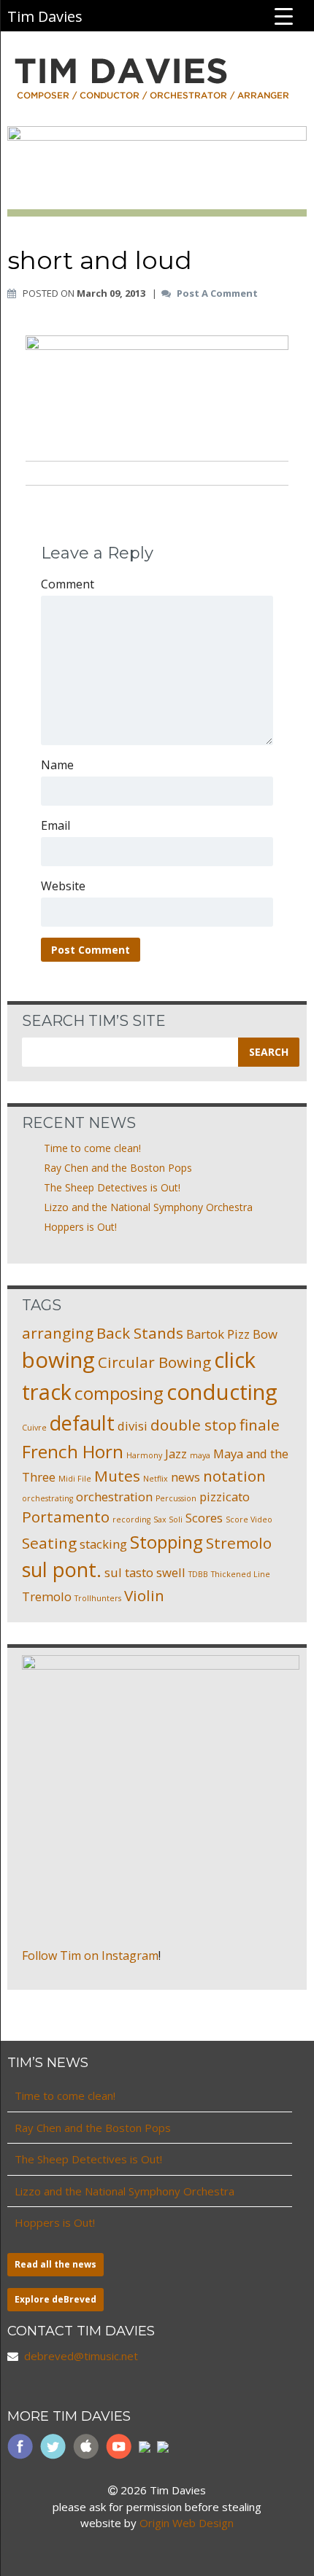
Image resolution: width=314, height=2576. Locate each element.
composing (119, 1393)
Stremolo (239, 1543)
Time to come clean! (92, 1148)
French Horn (73, 1451)
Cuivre (34, 1428)
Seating (49, 1543)
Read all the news (55, 2264)
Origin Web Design (187, 2523)
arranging (58, 1333)
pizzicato (225, 1497)
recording (131, 1519)
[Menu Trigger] (284, 15)
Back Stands (140, 1333)
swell (171, 1572)
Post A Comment (217, 294)
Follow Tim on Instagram (90, 1956)
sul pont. (62, 1569)
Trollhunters (98, 1598)
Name (57, 765)
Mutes (117, 1476)
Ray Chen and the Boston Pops (118, 1168)
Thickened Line (241, 1574)
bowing (58, 1360)
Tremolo (47, 1596)
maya (200, 1455)
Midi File (75, 1479)
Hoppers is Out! (80, 1227)
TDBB (198, 1574)
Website (63, 886)
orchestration (114, 1497)
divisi (133, 1426)
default (82, 1423)
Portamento (66, 1517)
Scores (204, 1518)
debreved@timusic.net (81, 2356)
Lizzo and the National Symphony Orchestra (148, 1207)
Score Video (249, 1519)
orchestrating (47, 1498)
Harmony (144, 1455)
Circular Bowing (154, 1362)
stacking (103, 1544)
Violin (144, 1595)
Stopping (166, 1542)
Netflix (156, 1479)
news (185, 1477)
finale (260, 1425)
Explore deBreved (55, 2299)
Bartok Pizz (218, 1334)
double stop (194, 1425)
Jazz (176, 1454)
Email (55, 825)
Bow (265, 1334)
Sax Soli (168, 1519)
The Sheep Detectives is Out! (112, 1187)
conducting (222, 1392)
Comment (68, 584)
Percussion (176, 1498)
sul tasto (129, 1572)
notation (234, 1476)
